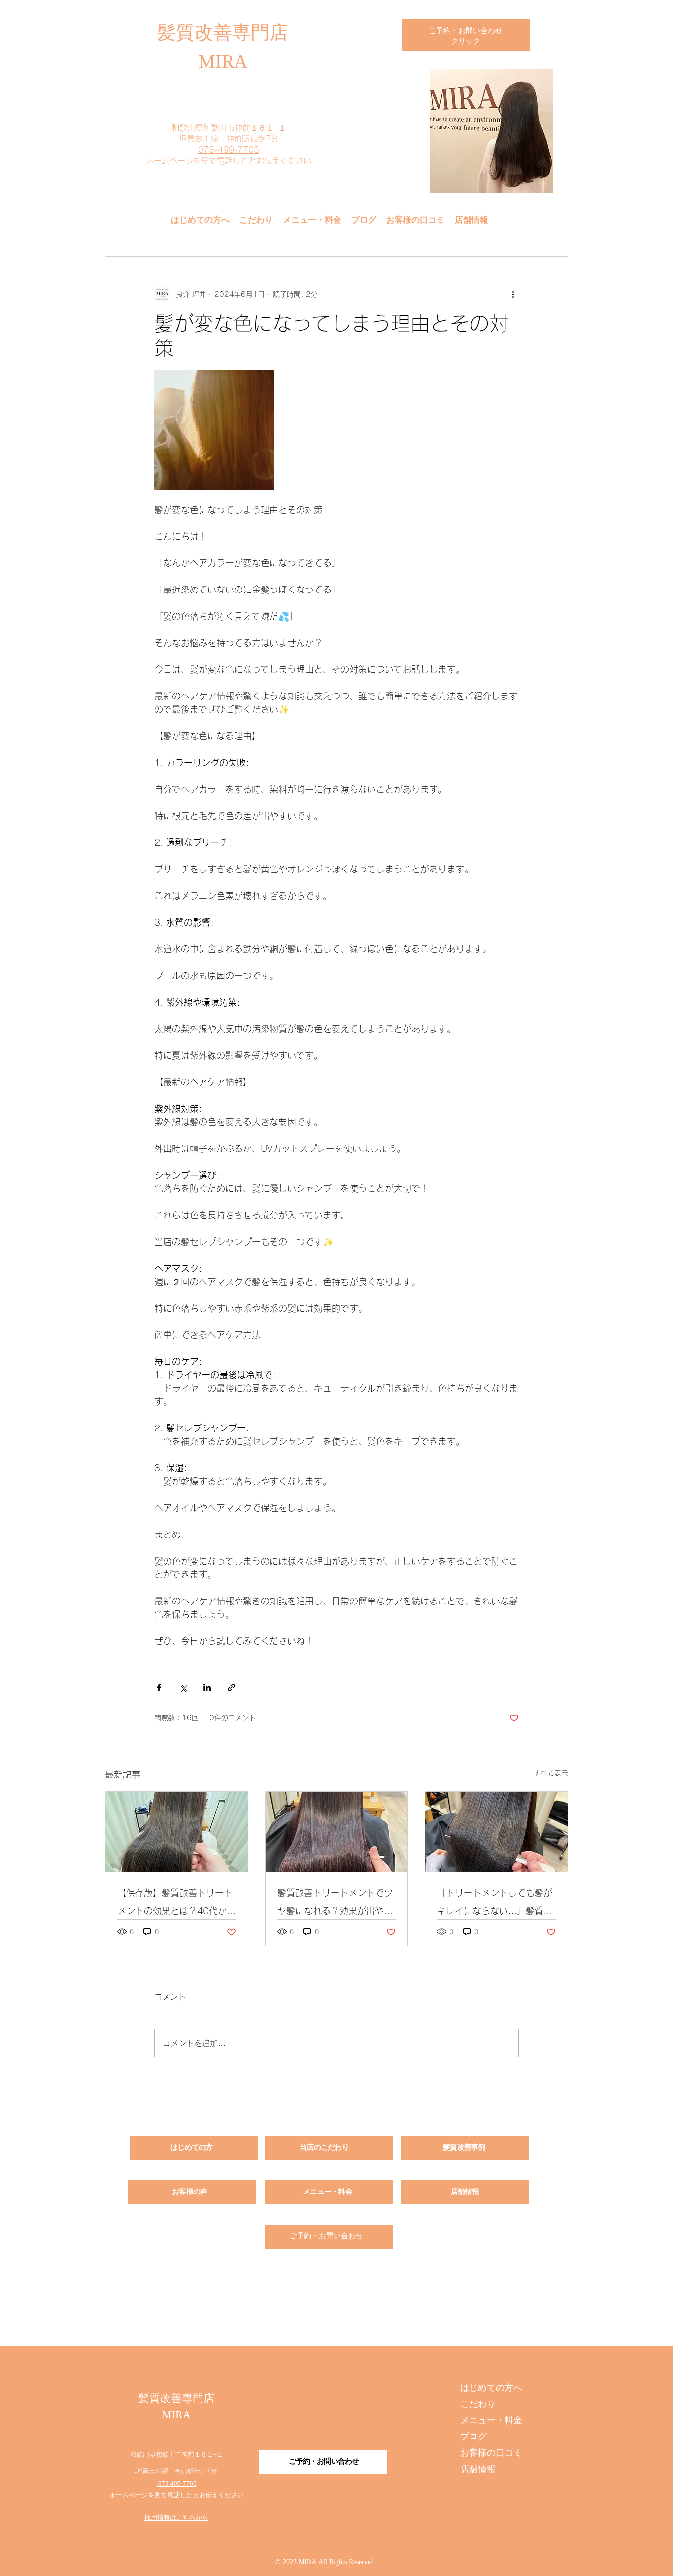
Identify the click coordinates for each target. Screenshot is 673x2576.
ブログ (473, 2437)
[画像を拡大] (214, 430)
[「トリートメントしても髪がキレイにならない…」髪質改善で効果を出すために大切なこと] (496, 1832)
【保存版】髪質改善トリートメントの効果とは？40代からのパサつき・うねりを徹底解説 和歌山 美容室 (176, 1904)
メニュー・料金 (491, 2421)
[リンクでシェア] (231, 1688)
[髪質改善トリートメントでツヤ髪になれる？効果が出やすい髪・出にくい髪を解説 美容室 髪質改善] (337, 1832)
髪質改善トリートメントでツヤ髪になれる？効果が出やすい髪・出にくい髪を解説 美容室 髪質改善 (335, 1904)
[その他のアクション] (513, 294)
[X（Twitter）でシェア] (183, 1688)
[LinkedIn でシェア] (207, 1688)
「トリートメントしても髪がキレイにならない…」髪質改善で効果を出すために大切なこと (495, 1904)
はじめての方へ (491, 2388)
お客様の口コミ (491, 2454)
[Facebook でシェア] (159, 1688)
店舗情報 (478, 2470)
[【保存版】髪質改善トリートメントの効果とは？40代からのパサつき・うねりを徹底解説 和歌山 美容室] (177, 1832)
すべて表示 (551, 1773)
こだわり (478, 2405)
